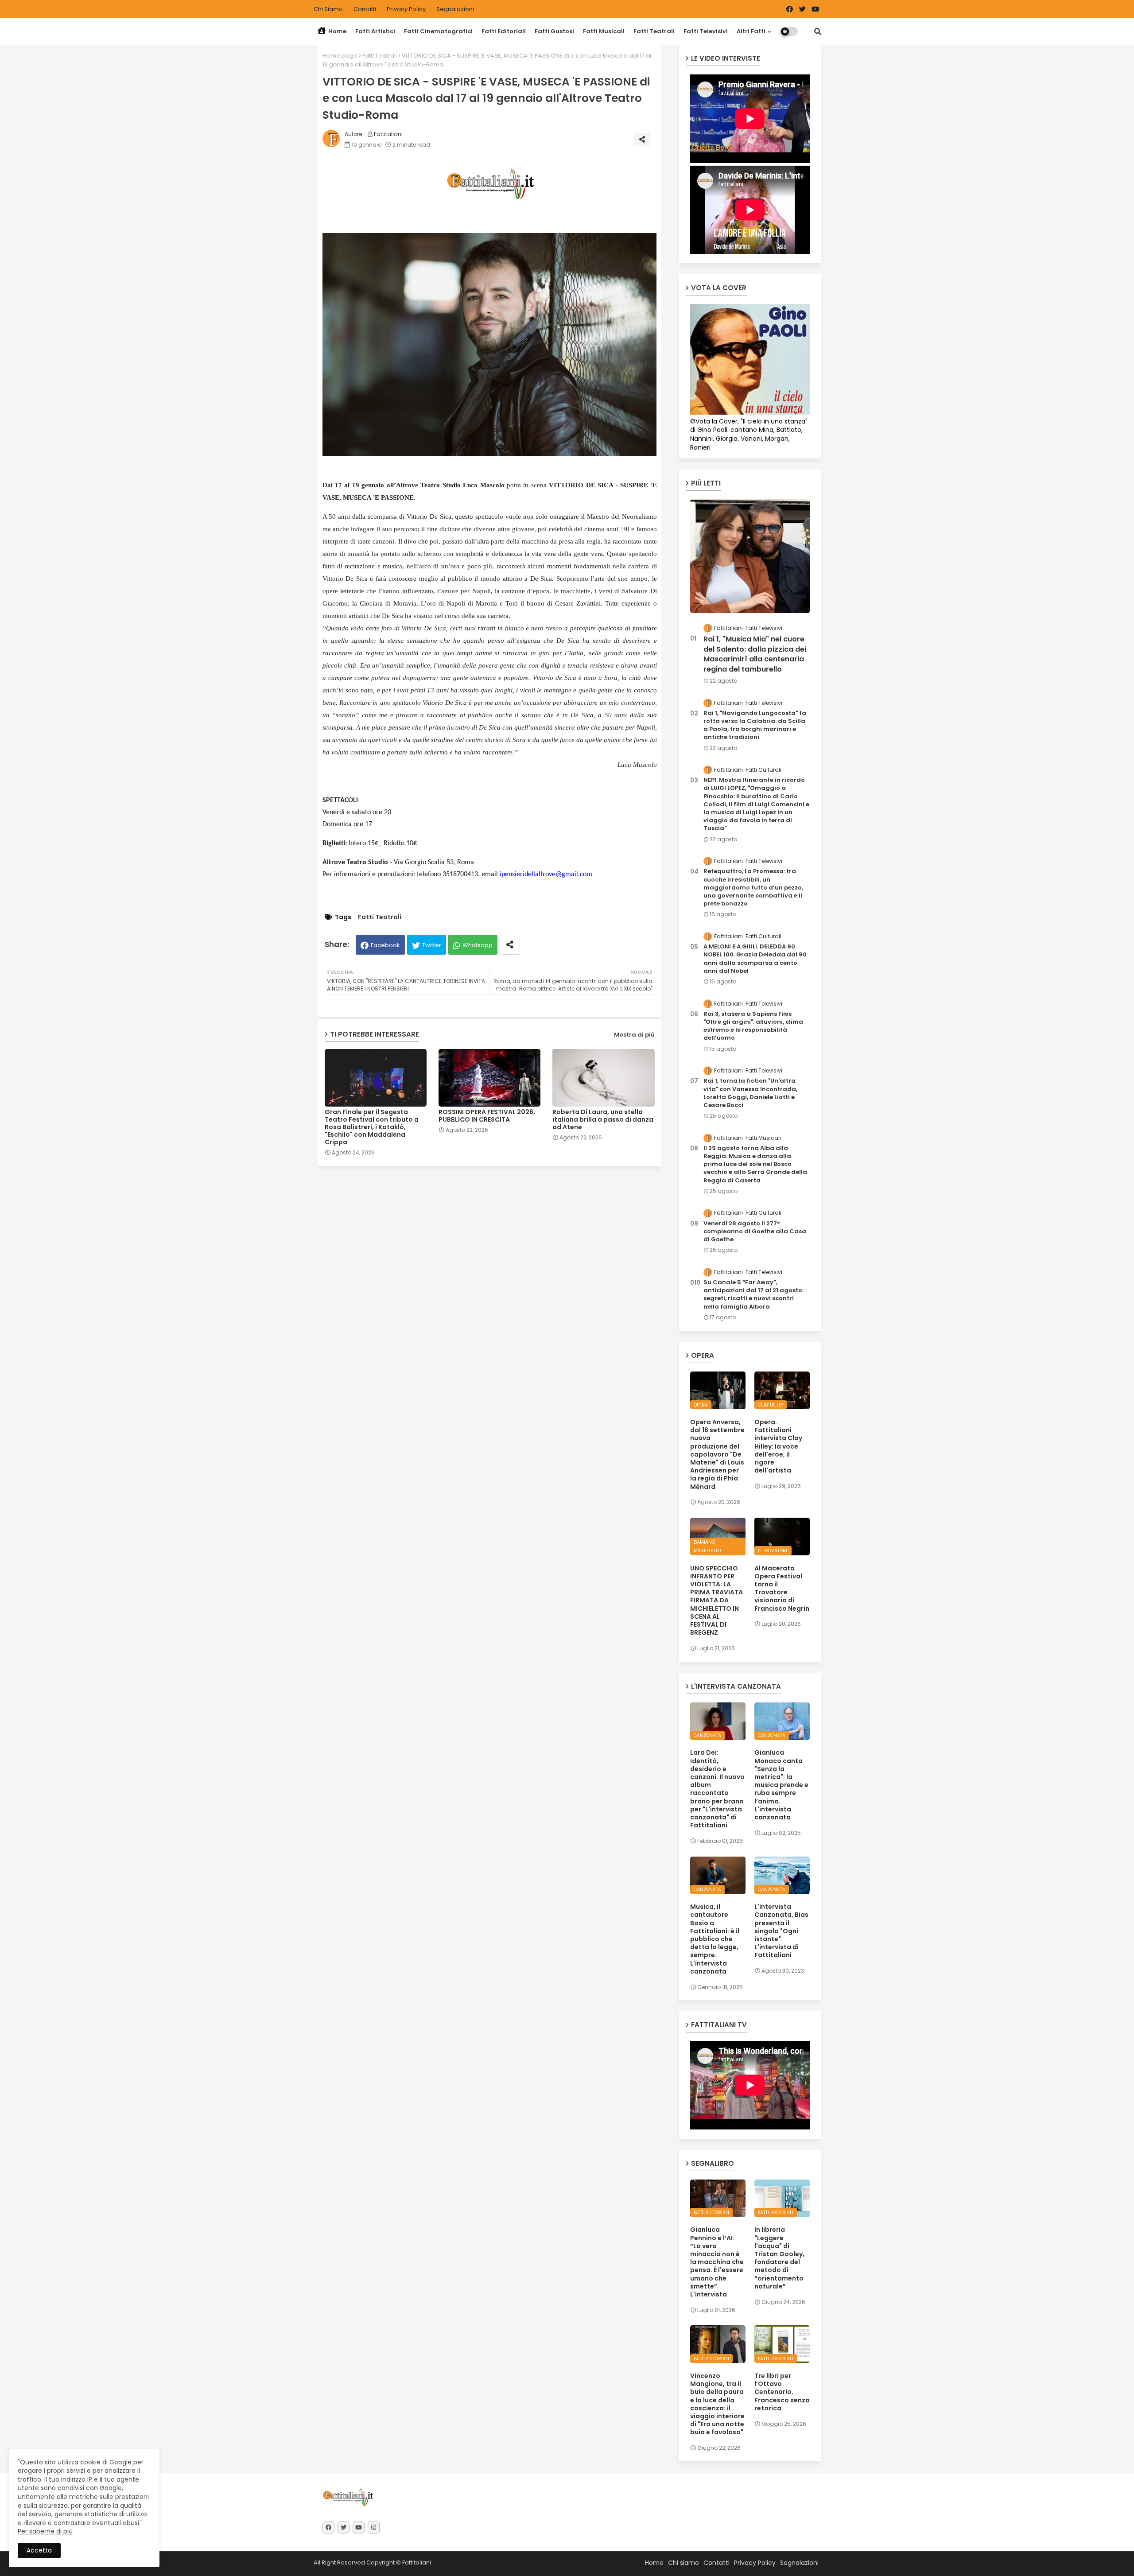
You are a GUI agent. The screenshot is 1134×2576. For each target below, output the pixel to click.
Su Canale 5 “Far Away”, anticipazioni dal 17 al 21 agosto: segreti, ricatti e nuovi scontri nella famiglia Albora (753, 1295)
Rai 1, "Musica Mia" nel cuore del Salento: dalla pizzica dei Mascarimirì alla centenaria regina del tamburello (755, 654)
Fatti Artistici (375, 31)
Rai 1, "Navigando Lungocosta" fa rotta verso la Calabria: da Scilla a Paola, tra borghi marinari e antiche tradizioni (755, 725)
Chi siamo (329, 9)
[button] (818, 31)
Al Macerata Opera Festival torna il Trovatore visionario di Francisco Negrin (782, 1588)
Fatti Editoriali (504, 31)
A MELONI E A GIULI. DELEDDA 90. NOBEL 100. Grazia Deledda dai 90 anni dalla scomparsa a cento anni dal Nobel (755, 959)
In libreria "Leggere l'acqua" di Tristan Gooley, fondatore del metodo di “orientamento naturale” (779, 2258)
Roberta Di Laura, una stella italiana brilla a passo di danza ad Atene (603, 1120)
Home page (340, 56)
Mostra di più (634, 1035)
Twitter (432, 945)
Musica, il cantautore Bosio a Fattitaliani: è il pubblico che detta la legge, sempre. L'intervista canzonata (715, 1939)
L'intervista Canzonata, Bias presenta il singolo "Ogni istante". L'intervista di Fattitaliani (781, 1931)
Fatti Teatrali (654, 31)
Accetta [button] (39, 2550)
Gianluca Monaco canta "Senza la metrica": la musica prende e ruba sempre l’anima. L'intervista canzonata (781, 1785)
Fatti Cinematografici (438, 31)
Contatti (365, 9)
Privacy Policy (407, 9)
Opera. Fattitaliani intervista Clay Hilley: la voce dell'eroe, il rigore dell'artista (778, 1446)
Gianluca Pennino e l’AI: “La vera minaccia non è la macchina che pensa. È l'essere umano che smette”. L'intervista (717, 2262)
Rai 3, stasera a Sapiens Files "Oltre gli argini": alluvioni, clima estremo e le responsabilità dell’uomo (753, 1026)
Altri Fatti (751, 31)
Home (337, 31)
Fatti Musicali (604, 31)
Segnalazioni (455, 9)
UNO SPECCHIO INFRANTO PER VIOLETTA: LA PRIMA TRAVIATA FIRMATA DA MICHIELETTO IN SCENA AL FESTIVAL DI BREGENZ (717, 1601)
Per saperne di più (45, 2531)
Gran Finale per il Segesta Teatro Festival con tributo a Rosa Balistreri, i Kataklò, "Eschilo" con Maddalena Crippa (372, 1127)
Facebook (385, 945)
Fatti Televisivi (706, 31)
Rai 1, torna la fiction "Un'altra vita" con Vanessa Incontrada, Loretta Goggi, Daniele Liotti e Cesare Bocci (750, 1093)
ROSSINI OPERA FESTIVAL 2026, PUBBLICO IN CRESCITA (487, 1116)
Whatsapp (478, 945)
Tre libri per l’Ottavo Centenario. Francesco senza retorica (782, 2392)
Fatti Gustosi (554, 31)
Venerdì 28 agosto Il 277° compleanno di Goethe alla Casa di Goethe (755, 1232)
